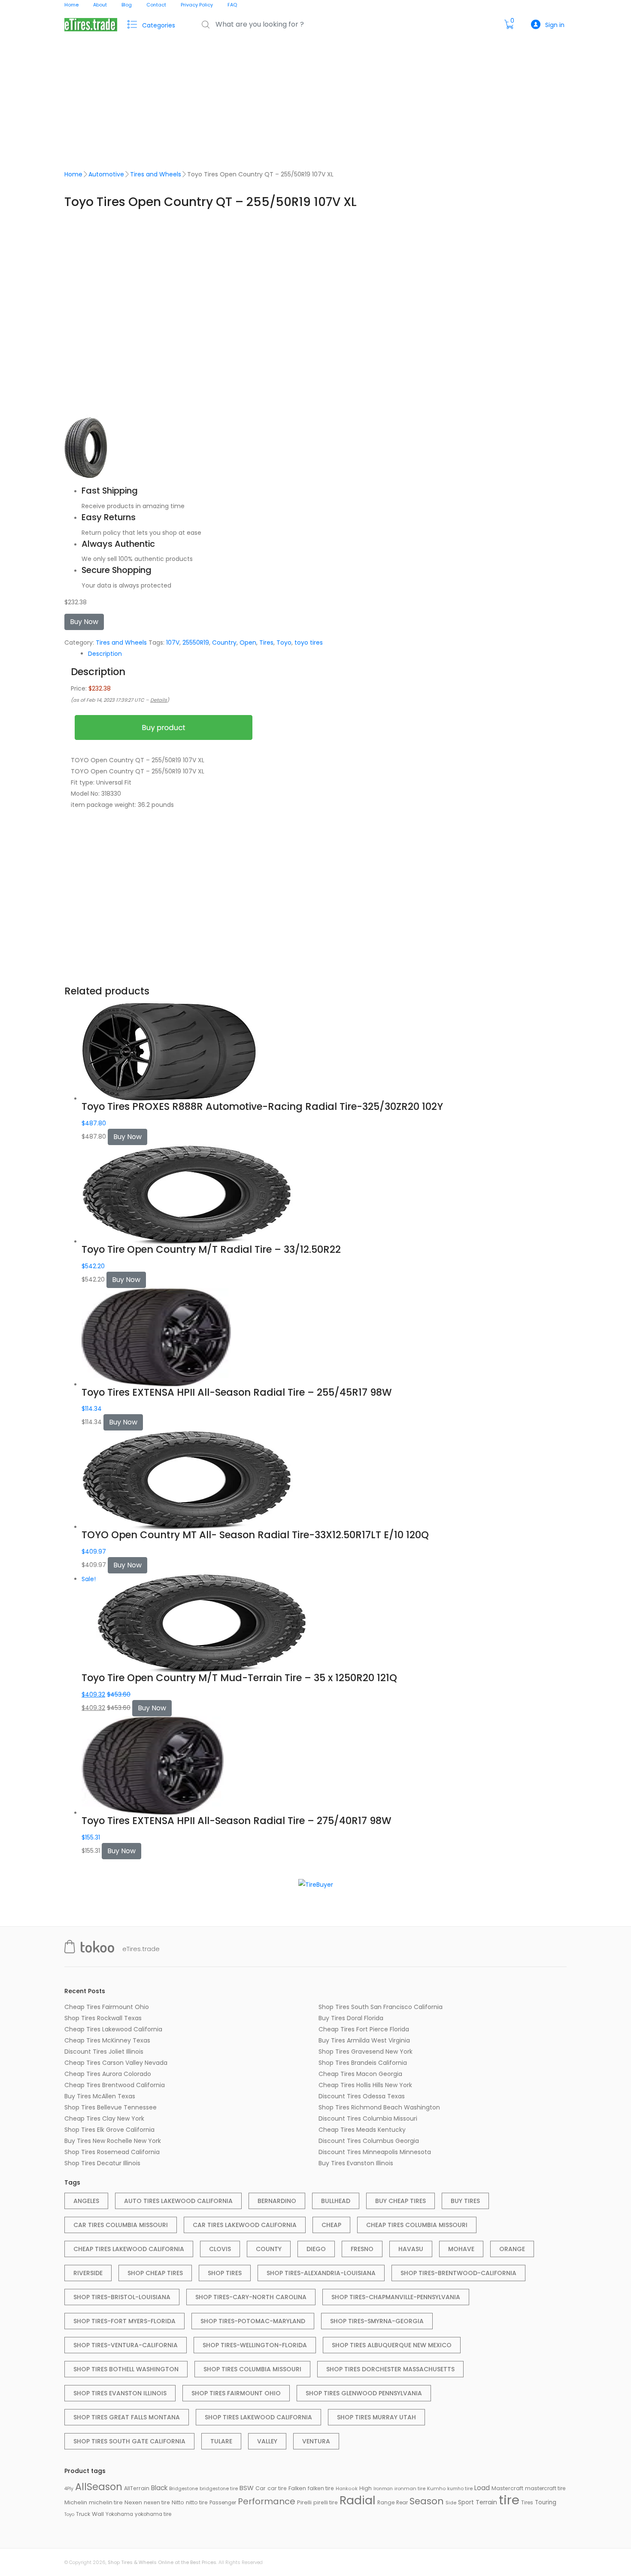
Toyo (284, 642)
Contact (156, 5)
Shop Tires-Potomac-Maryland (253, 2321)
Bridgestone (184, 2488)
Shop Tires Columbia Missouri (252, 2369)
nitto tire (197, 2502)
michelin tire (106, 2502)
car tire (277, 2488)
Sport (466, 2502)
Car (261, 2488)
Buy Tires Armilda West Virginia (364, 2040)
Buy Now (84, 622)
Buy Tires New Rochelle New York (113, 2141)
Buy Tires (465, 2201)
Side (451, 2503)
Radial (358, 2500)
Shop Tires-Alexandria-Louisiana (321, 2273)
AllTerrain (137, 2488)
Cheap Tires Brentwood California (115, 2085)
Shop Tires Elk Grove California (109, 2130)
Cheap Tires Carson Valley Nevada (116, 2063)
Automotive (106, 174)
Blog (127, 5)
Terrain (486, 2502)
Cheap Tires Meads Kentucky (362, 2130)
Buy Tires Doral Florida (351, 2018)
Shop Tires (225, 2273)
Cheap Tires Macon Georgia (360, 2074)
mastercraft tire (545, 2488)
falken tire (321, 2488)
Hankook (347, 2489)
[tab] (324, 654)
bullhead (336, 2201)
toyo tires (309, 642)
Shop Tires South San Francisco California (381, 2007)
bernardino (277, 2201)
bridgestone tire (219, 2488)
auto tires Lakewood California (178, 2201)
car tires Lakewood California (245, 2225)
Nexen (133, 2502)
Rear (402, 2502)
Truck (83, 2514)
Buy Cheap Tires (400, 2201)
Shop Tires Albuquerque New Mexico (392, 2345)
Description (105, 654)
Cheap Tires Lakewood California (113, 2029)
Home (71, 5)
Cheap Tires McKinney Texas (107, 2040)
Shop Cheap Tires (155, 2273)
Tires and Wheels (156, 174)
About (100, 5)
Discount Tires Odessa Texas (362, 2096)
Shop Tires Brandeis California (363, 2063)
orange (512, 2249)
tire (509, 2500)
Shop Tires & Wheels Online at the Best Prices (162, 2562)
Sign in (555, 25)
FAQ (232, 5)
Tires (266, 642)
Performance (267, 2501)
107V (173, 642)
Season (427, 2501)
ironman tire (410, 2488)
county (269, 2249)
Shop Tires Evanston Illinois (120, 2393)
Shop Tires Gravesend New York (366, 2052)
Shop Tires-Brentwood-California (458, 2273)
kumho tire (460, 2488)
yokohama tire (153, 2514)
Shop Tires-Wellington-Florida (255, 2345)
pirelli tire (326, 2502)
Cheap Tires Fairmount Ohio (107, 2007)
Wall (98, 2514)
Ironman (383, 2489)
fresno (362, 2249)
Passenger (223, 2503)
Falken (297, 2488)
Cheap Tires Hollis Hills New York (365, 2085)
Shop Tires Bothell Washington (126, 2369)
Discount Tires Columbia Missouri (368, 2118)
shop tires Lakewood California (258, 2417)
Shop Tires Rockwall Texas (103, 2018)
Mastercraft (507, 2488)
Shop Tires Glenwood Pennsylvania (364, 2393)
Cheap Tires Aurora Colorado (108, 2074)
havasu (411, 2249)
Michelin (76, 2502)
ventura (316, 2441)
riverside (88, 2273)
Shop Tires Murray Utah (376, 2417)
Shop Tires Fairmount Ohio (236, 2393)
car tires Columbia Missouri (121, 2225)
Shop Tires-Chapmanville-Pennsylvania (396, 2297)
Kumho (436, 2488)
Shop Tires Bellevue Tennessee (111, 2107)
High (366, 2488)
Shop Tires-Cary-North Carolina (251, 2297)
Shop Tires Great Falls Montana (127, 2417)
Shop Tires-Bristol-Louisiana (122, 2297)
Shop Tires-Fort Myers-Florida (124, 2321)
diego (316, 2249)
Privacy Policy (197, 5)
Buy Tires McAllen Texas (100, 2096)
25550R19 (196, 642)
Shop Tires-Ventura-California (126, 2345)
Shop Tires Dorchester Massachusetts (390, 2369)
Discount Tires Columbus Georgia (369, 2141)
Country (224, 642)
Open (248, 642)
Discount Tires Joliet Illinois (104, 2052)
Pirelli (304, 2502)
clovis (220, 2249)
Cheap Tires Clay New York (104, 2118)
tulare (221, 2441)
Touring (546, 2502)
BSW (247, 2488)
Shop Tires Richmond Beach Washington (379, 2107)
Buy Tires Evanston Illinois (356, 2163)
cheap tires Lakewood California (129, 2249)
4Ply (69, 2489)
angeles (86, 2201)
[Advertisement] (315, 104)
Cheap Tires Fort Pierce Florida (364, 2029)
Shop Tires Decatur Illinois (102, 2163)
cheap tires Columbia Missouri (417, 2225)
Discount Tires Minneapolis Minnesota (375, 2152)
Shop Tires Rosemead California (112, 2152)
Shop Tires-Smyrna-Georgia (377, 2321)
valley (267, 2441)
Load (482, 2488)
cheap (331, 2225)
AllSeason (99, 2487)
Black (159, 2488)
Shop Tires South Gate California (129, 2441)
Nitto (178, 2502)
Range (386, 2503)
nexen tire (157, 2502)
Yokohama (119, 2514)
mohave (461, 2249)
